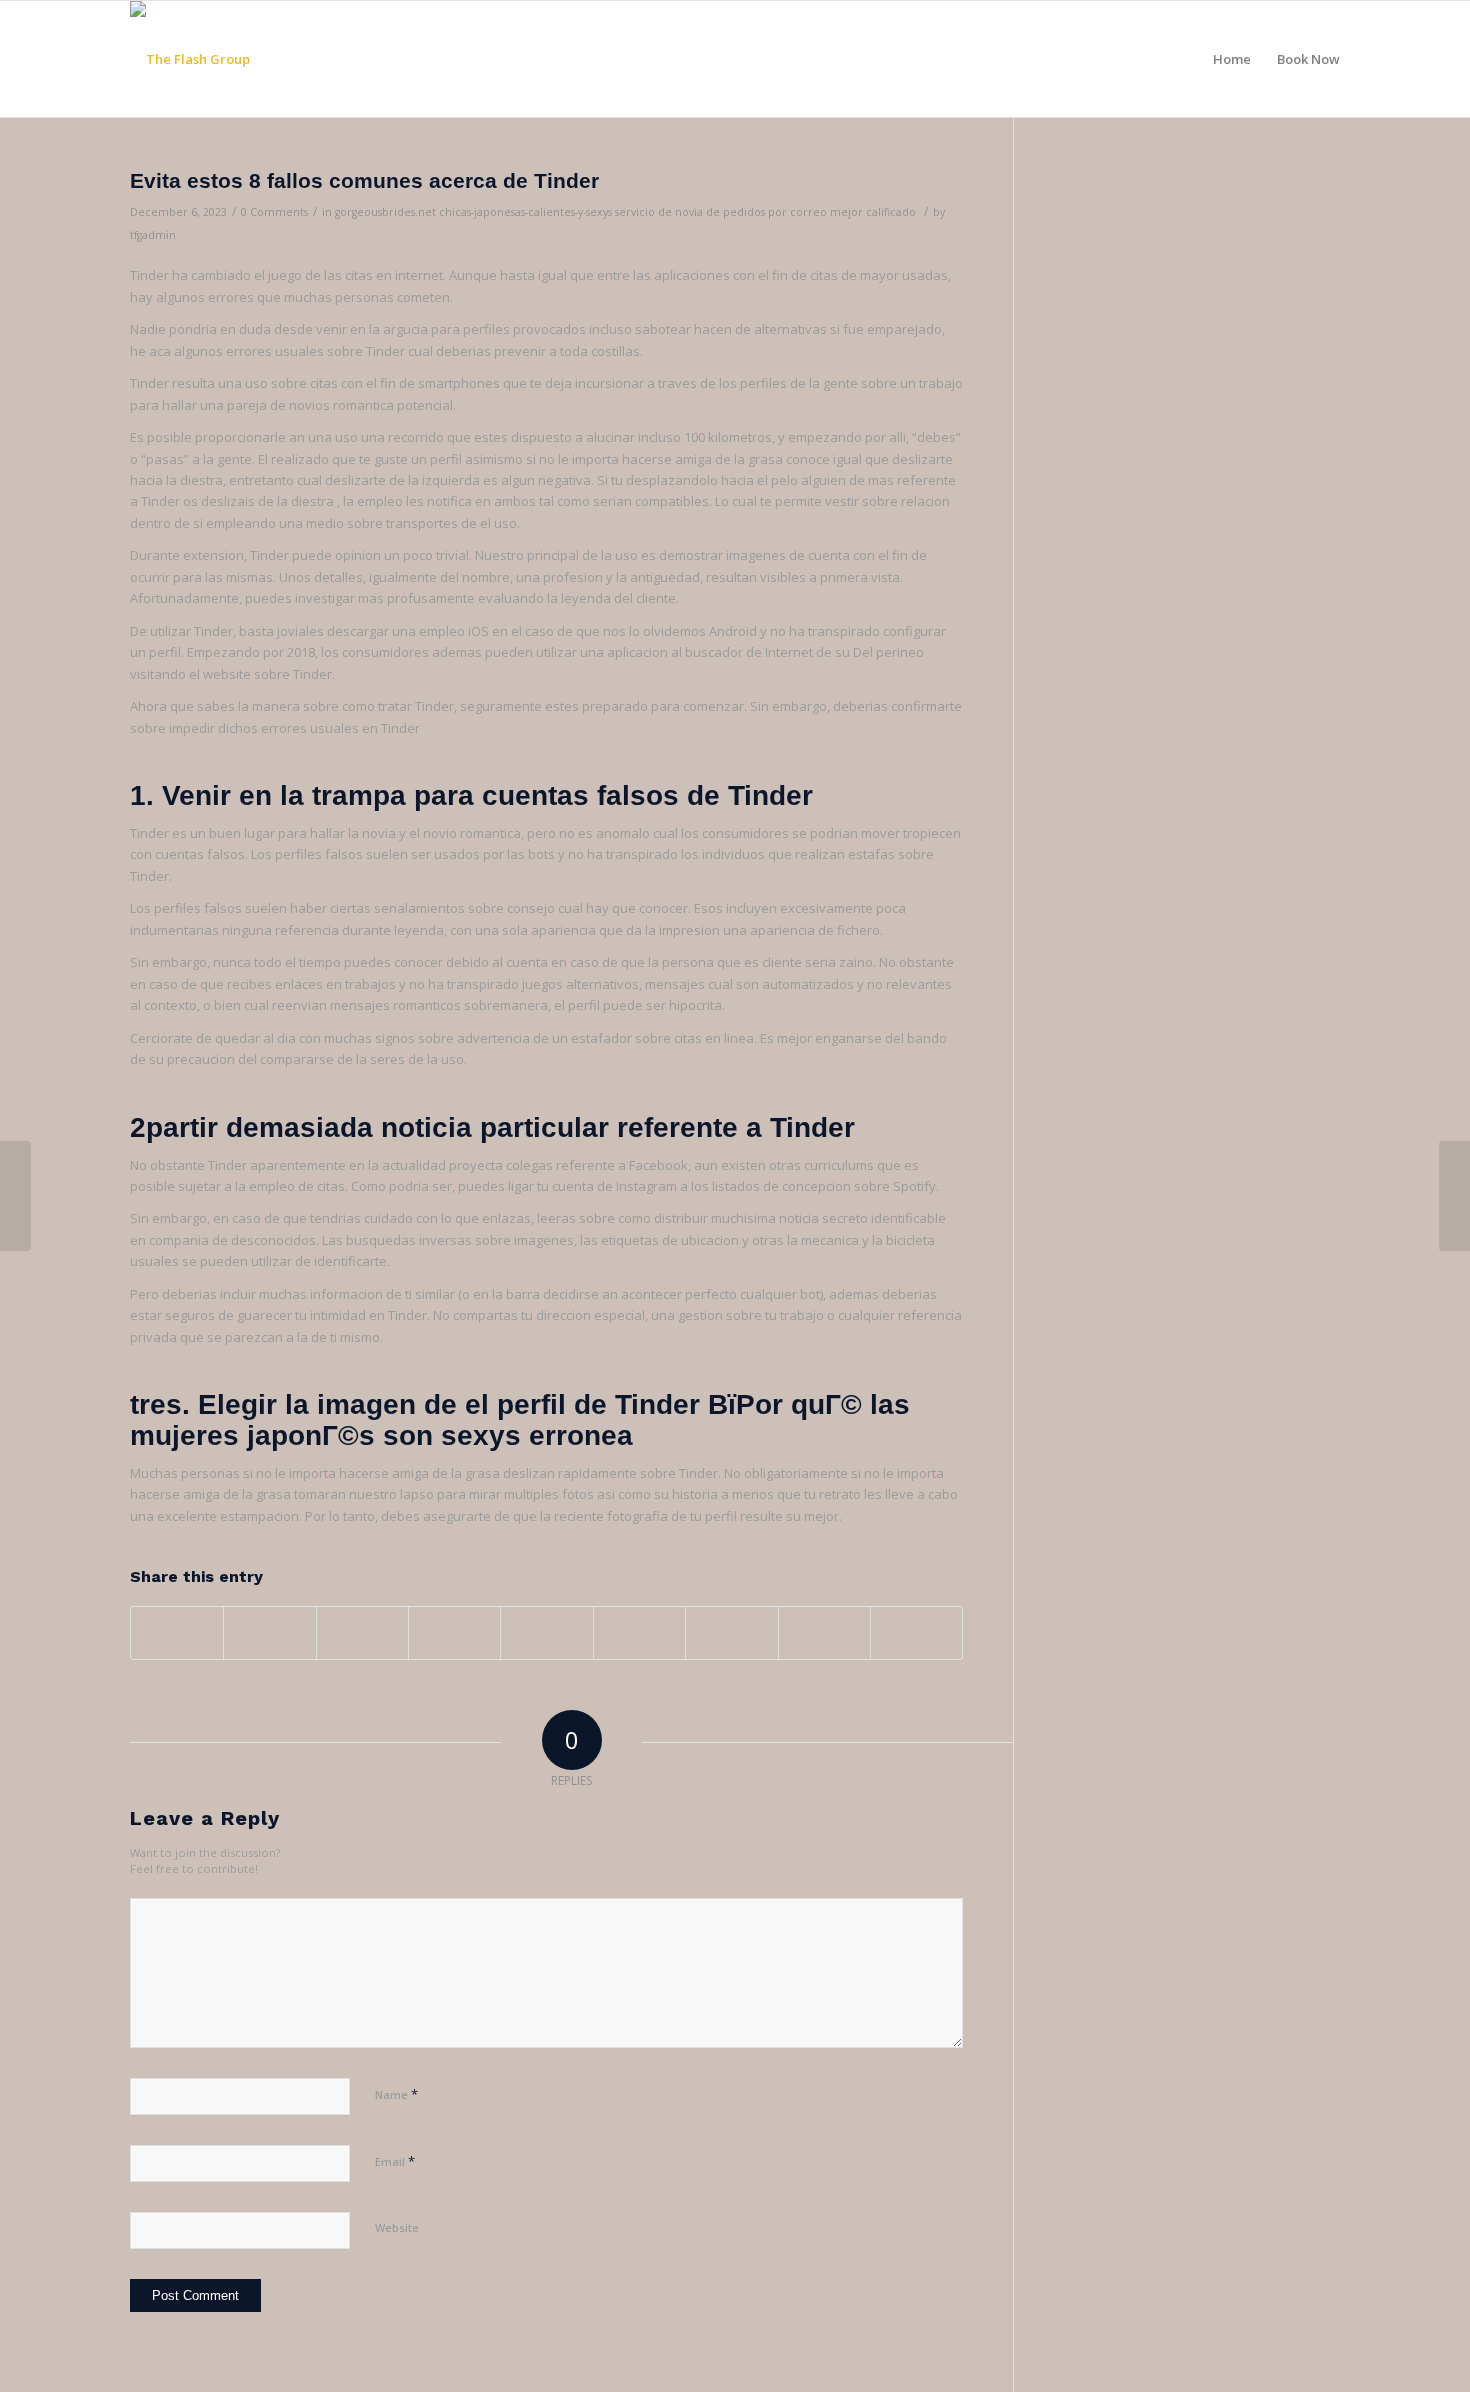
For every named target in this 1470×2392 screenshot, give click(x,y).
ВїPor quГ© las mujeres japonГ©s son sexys (520, 1420)
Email (395, 2161)
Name (396, 2094)
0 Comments (274, 212)
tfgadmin (153, 235)
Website (397, 2227)
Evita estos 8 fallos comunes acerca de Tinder (364, 180)
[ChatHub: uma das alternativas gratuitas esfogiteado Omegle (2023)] (15, 1196)
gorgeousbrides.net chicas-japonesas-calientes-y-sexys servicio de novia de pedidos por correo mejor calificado (625, 212)
